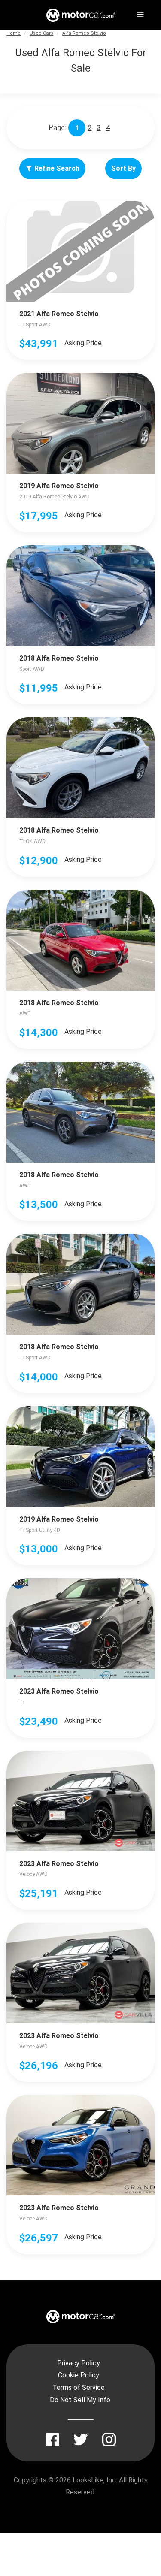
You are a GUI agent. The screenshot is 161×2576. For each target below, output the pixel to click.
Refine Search (57, 168)
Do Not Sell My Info (80, 2400)
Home (14, 33)
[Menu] (140, 13)
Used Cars (41, 33)
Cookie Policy (79, 2375)
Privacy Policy (79, 2363)
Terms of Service (79, 2387)
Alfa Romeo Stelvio (84, 33)
